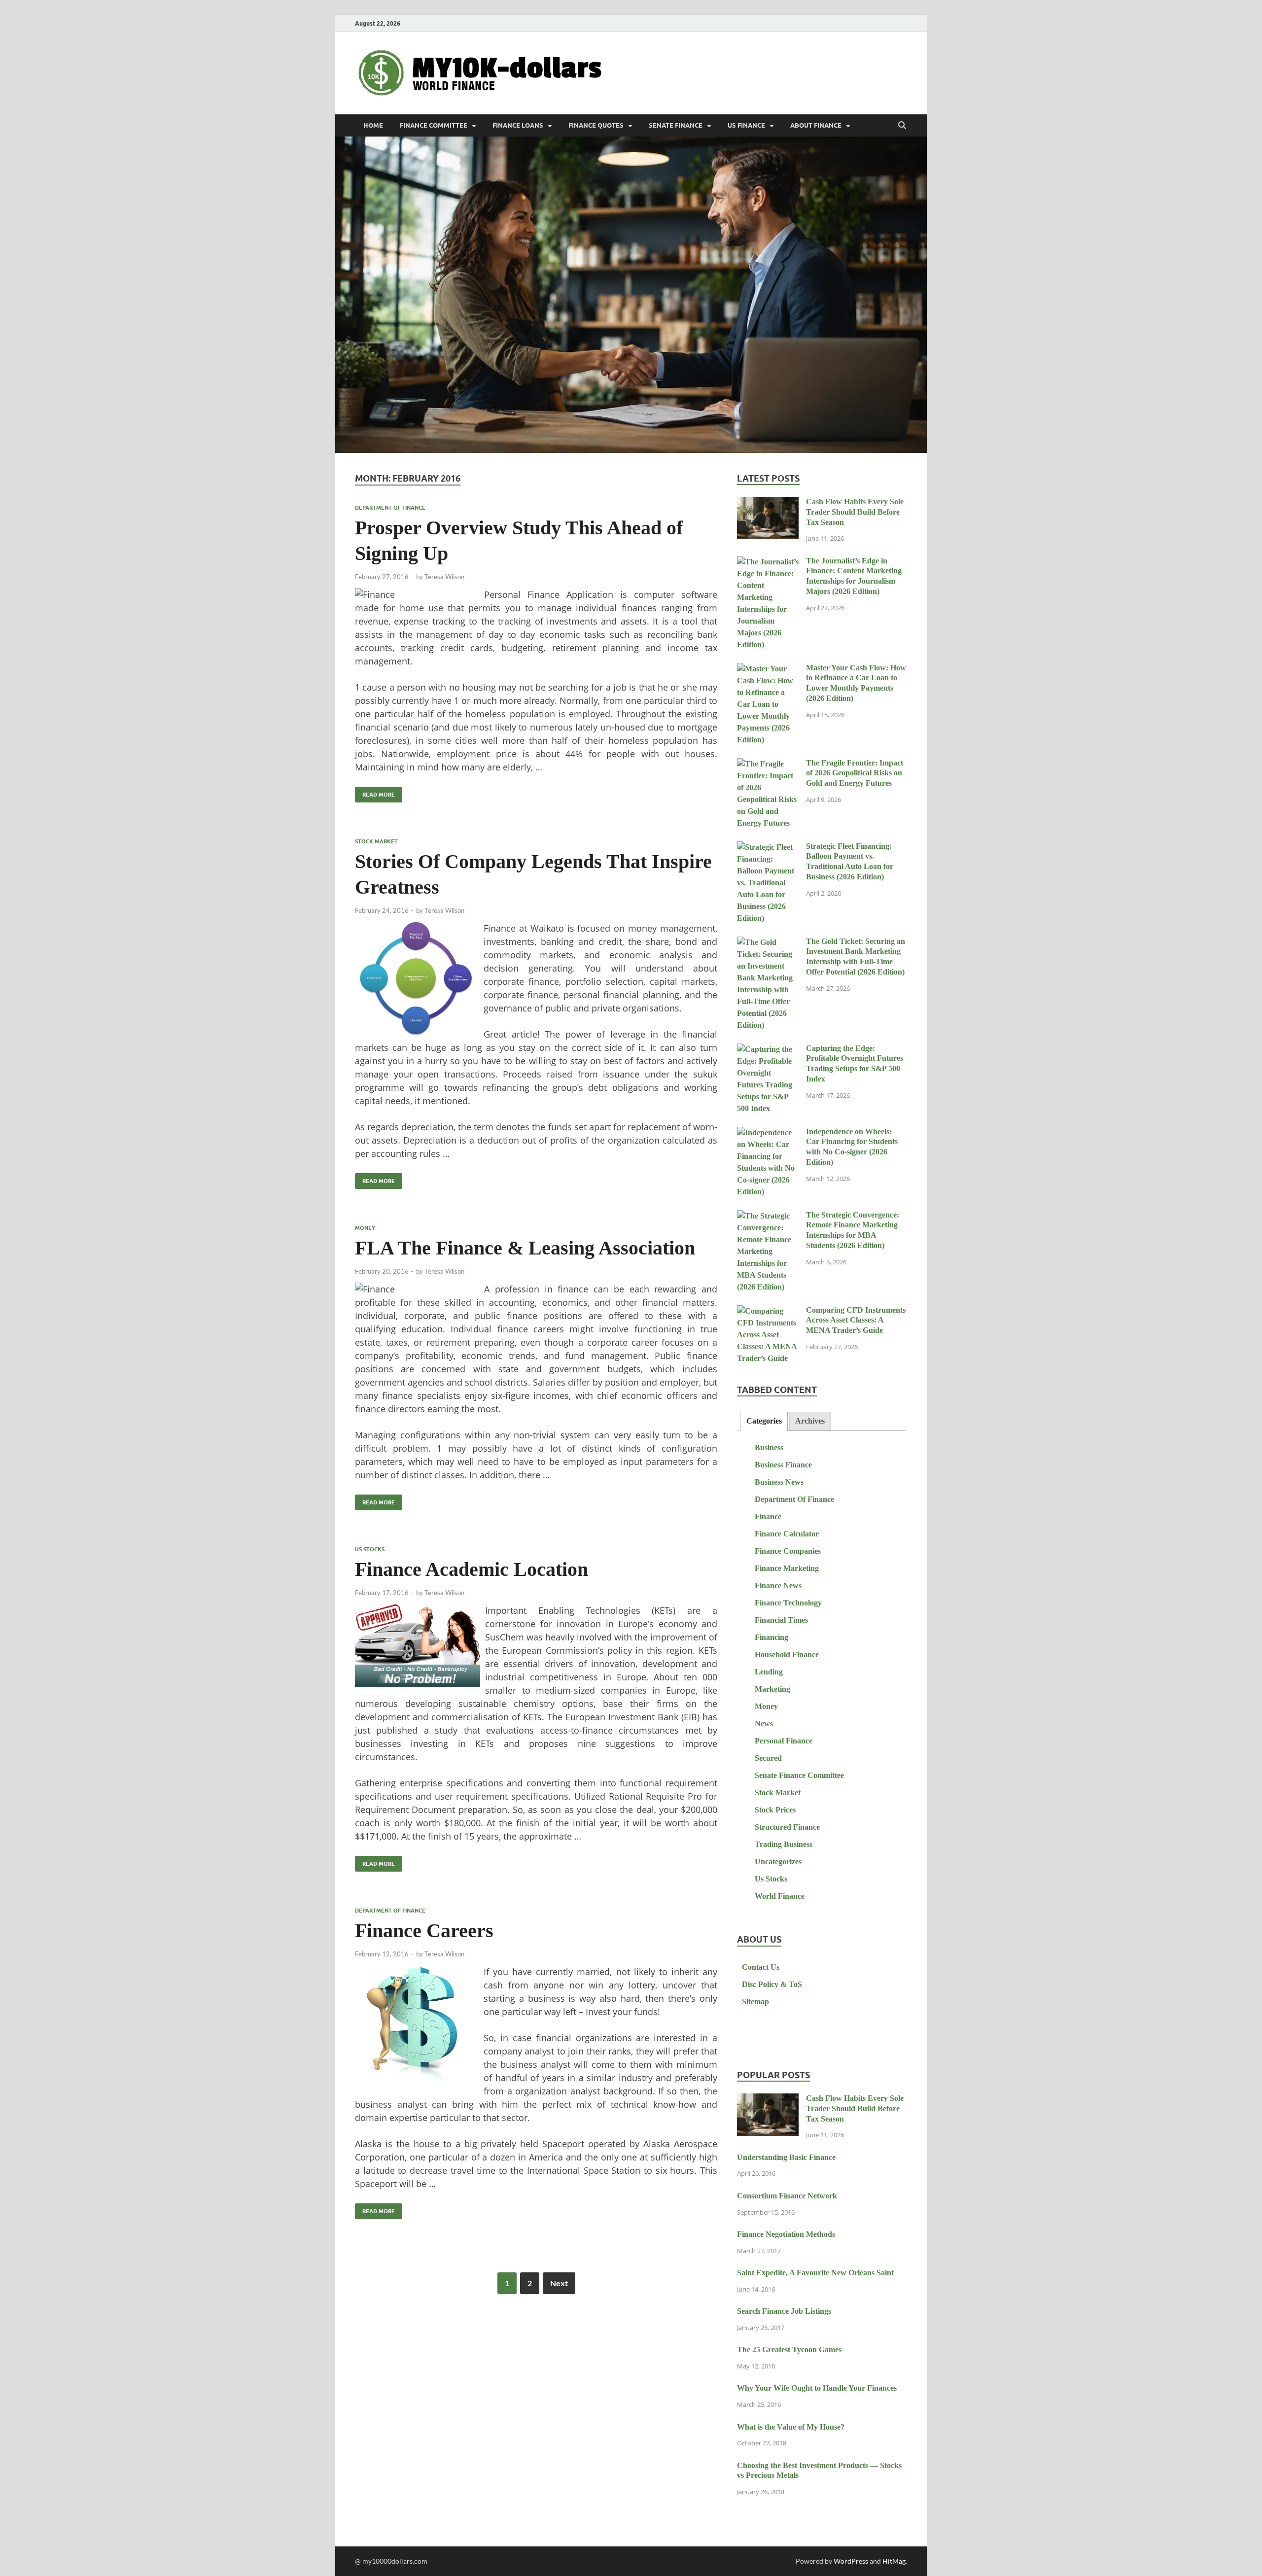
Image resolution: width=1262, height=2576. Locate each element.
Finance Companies (788, 1551)
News (764, 1723)
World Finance (780, 1896)
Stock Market (376, 841)
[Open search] (902, 126)
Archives (810, 1421)
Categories (764, 1421)
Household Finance (787, 1654)
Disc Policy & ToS (772, 1984)
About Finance (816, 125)
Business (769, 1447)
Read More (375, 792)
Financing (771, 1637)
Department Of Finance (390, 508)
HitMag (894, 2561)
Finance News (778, 1585)
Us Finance (746, 125)
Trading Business (784, 1844)
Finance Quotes (596, 125)
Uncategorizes (778, 1862)
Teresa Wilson (444, 577)
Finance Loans (518, 125)
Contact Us (761, 1967)
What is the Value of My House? (791, 2427)
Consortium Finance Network (787, 2196)
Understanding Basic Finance (786, 2157)
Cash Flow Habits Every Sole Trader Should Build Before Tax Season (855, 512)
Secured (768, 1758)
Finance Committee (434, 125)
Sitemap (755, 2002)
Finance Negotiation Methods (786, 2234)
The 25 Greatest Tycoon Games (789, 2350)
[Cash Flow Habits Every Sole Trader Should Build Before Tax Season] (768, 503)
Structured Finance (787, 1827)
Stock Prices (775, 1810)
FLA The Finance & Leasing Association (525, 1248)
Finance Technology (788, 1603)
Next (559, 2283)
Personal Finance (784, 1741)
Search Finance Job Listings (784, 2311)
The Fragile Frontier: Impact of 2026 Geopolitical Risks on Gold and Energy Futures (855, 773)
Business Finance (783, 1465)
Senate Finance (676, 125)
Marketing (772, 1689)
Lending (769, 1672)
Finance (768, 1516)
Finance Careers (424, 1931)
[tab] (764, 1421)
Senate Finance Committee (799, 1775)
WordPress (851, 2561)
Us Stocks (370, 1549)
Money (365, 1228)
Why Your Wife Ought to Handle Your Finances (817, 2388)
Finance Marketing (787, 1568)
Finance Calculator (787, 1534)
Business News (779, 1482)
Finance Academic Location (472, 1569)
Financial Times (781, 1620)
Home (373, 125)
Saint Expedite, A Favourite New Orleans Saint (815, 2273)
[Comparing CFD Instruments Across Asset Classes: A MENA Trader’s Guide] (768, 1311)
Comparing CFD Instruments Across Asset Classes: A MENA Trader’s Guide (856, 1320)
